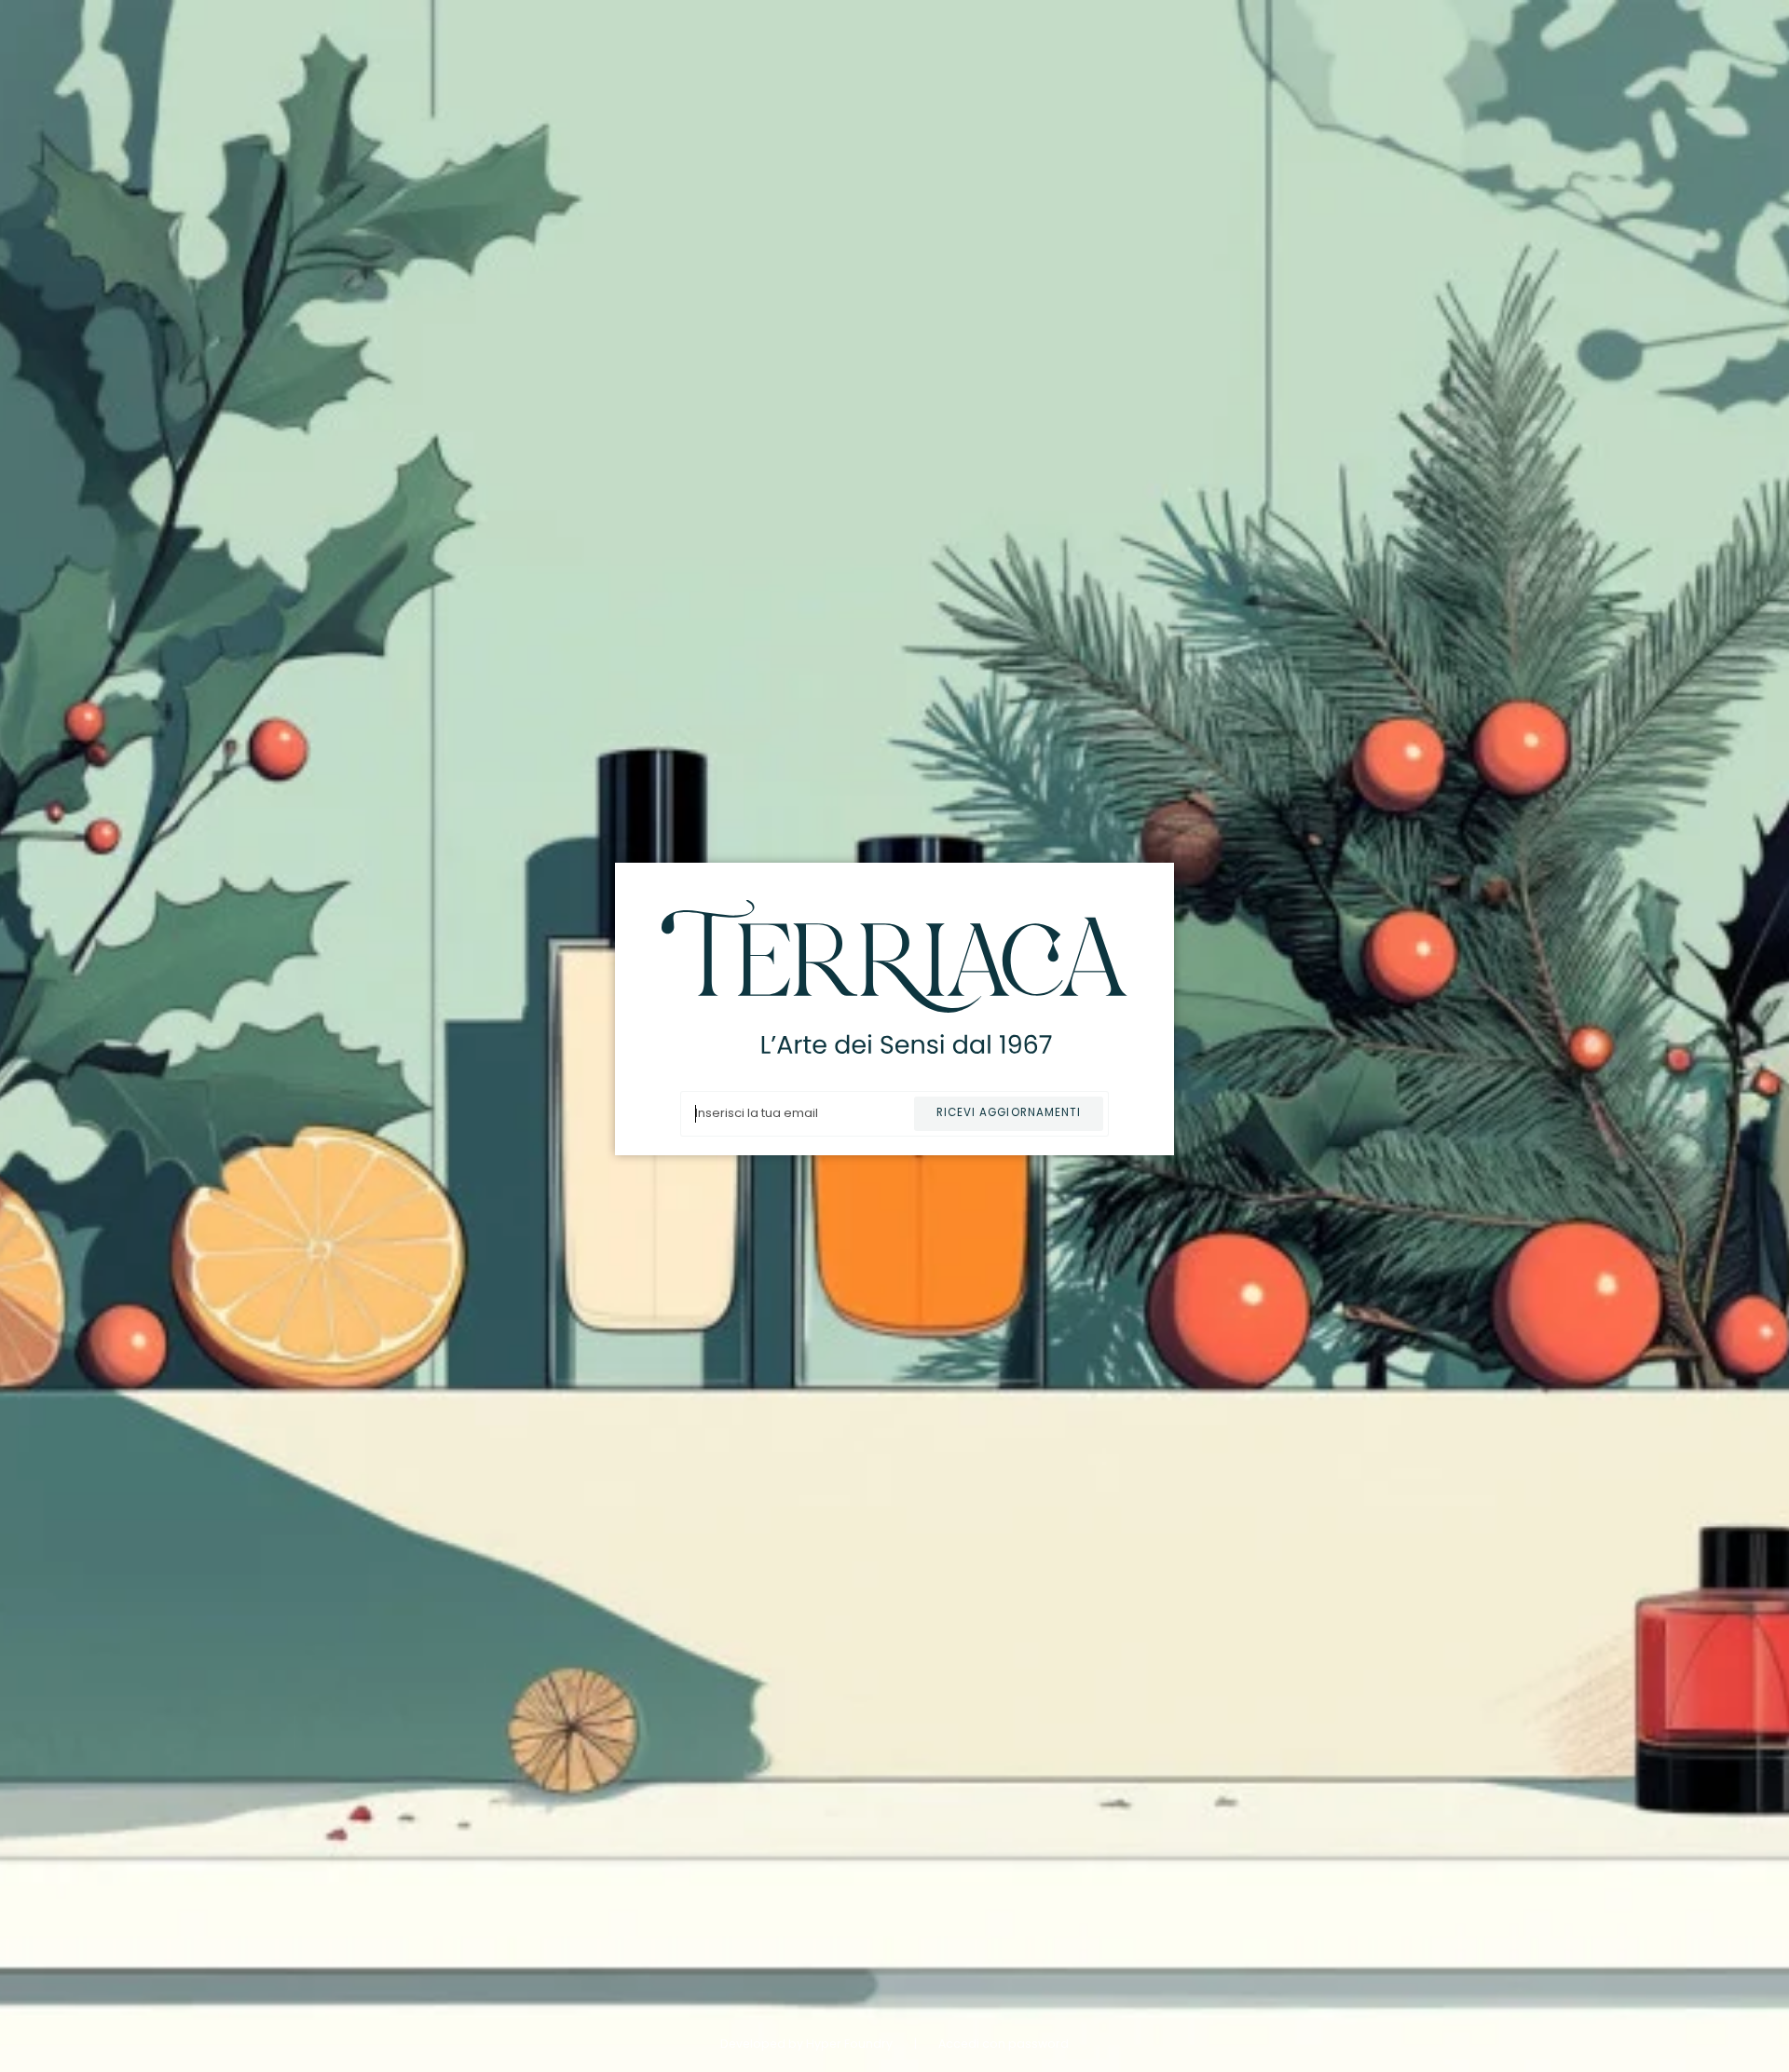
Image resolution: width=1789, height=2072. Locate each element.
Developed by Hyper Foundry (808, 2044)
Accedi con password (1004, 2044)
